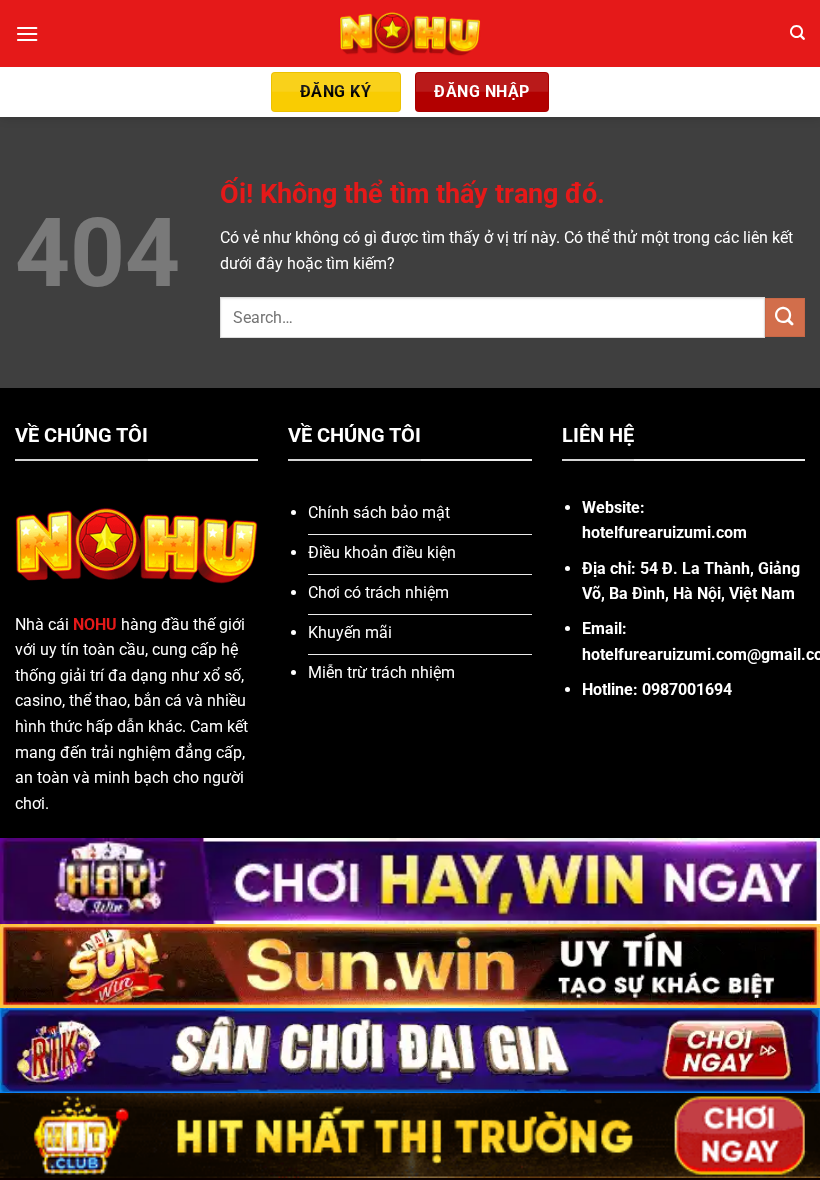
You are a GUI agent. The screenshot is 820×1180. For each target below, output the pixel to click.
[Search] (797, 33)
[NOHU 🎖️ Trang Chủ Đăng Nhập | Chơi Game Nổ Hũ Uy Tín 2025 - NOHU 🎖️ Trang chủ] (410, 33)
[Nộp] (785, 317)
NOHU (95, 624)
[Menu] (27, 33)
